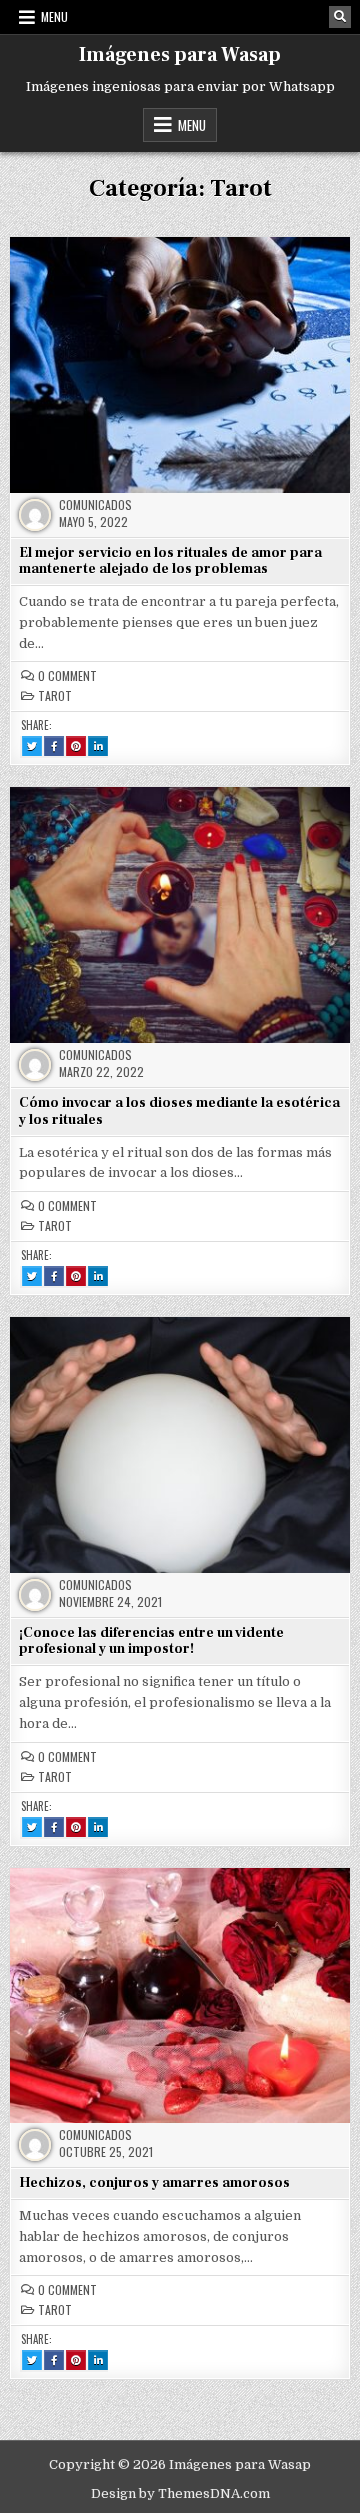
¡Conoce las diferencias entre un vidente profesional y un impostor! (151, 1641)
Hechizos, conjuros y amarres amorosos (154, 2183)
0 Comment (67, 676)
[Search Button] (340, 17)
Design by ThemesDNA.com (180, 2493)
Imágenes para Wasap (180, 55)
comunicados (95, 505)
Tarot (55, 696)
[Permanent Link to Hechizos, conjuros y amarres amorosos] (180, 1995)
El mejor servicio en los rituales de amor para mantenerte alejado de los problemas (170, 561)
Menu (54, 16)
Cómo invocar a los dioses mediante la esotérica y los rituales (179, 1111)
